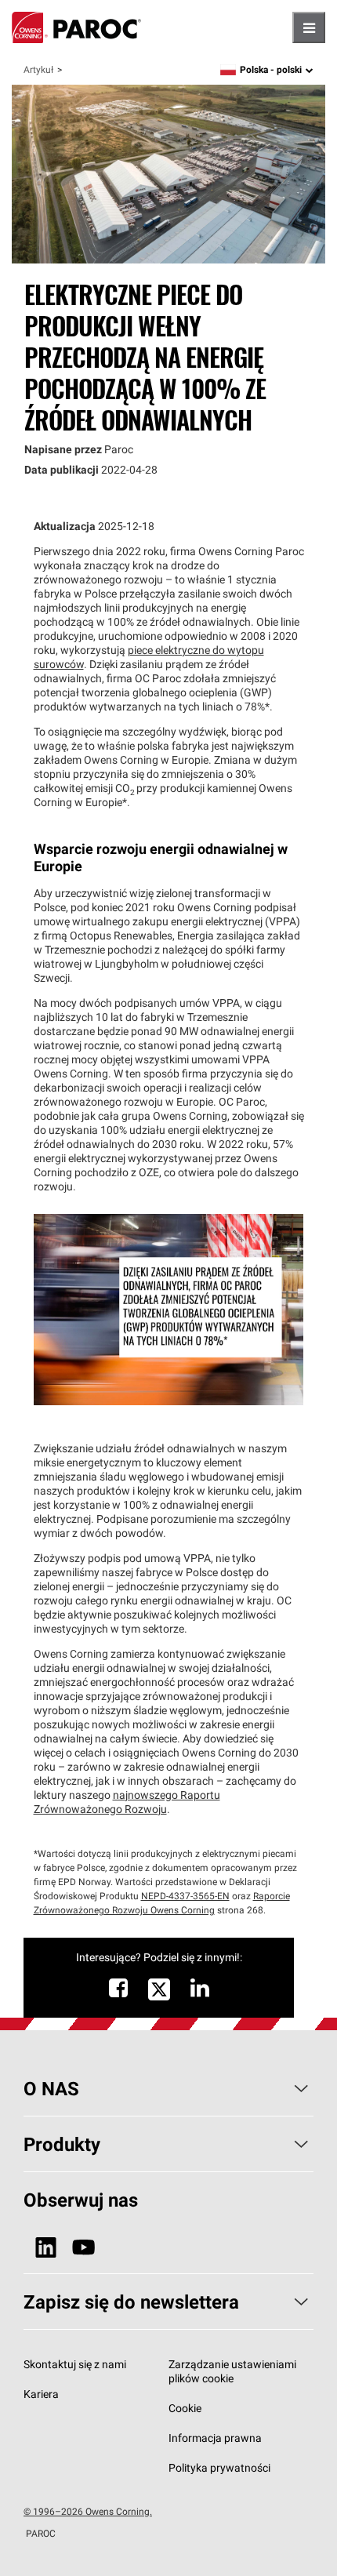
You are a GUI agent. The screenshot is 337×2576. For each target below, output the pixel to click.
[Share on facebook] (118, 1992)
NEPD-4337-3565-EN (185, 1896)
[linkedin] (46, 2248)
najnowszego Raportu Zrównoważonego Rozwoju (127, 1802)
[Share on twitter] (159, 1998)
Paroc (76, 27)
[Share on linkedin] (200, 1992)
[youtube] (83, 2248)
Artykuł (38, 69)
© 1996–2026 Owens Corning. (88, 2511)
